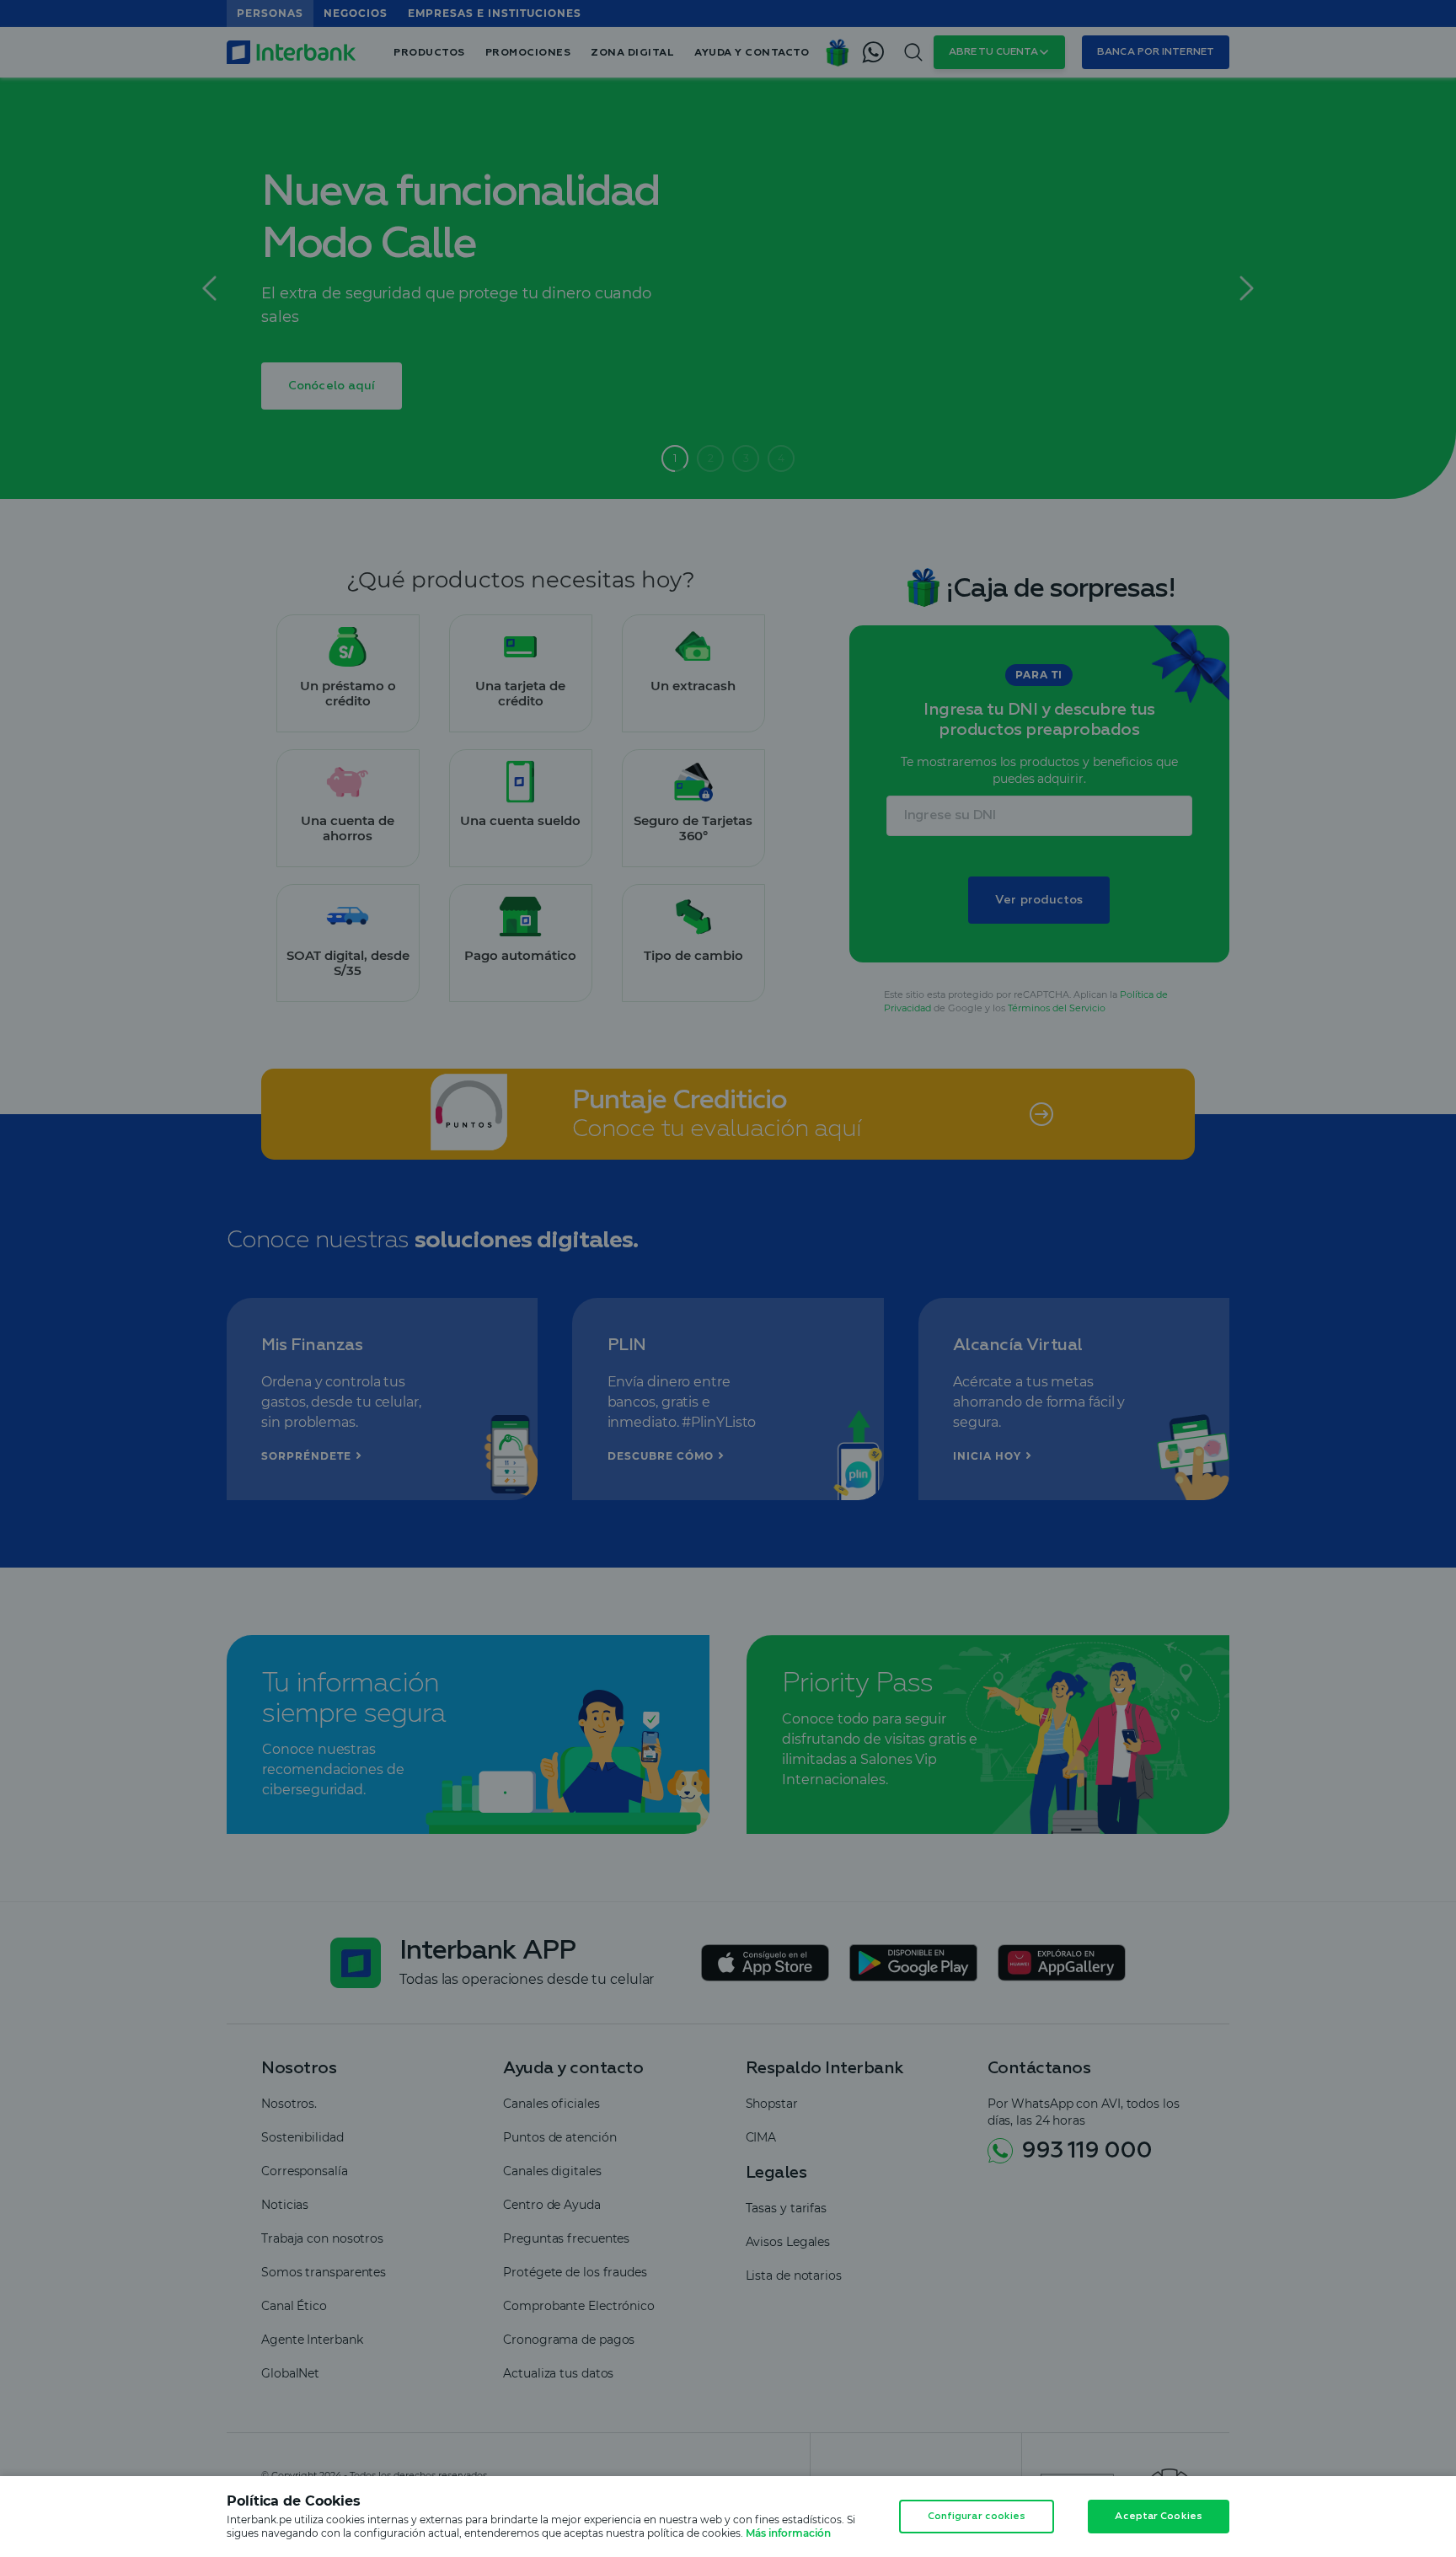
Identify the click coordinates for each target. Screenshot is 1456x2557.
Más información (788, 2533)
